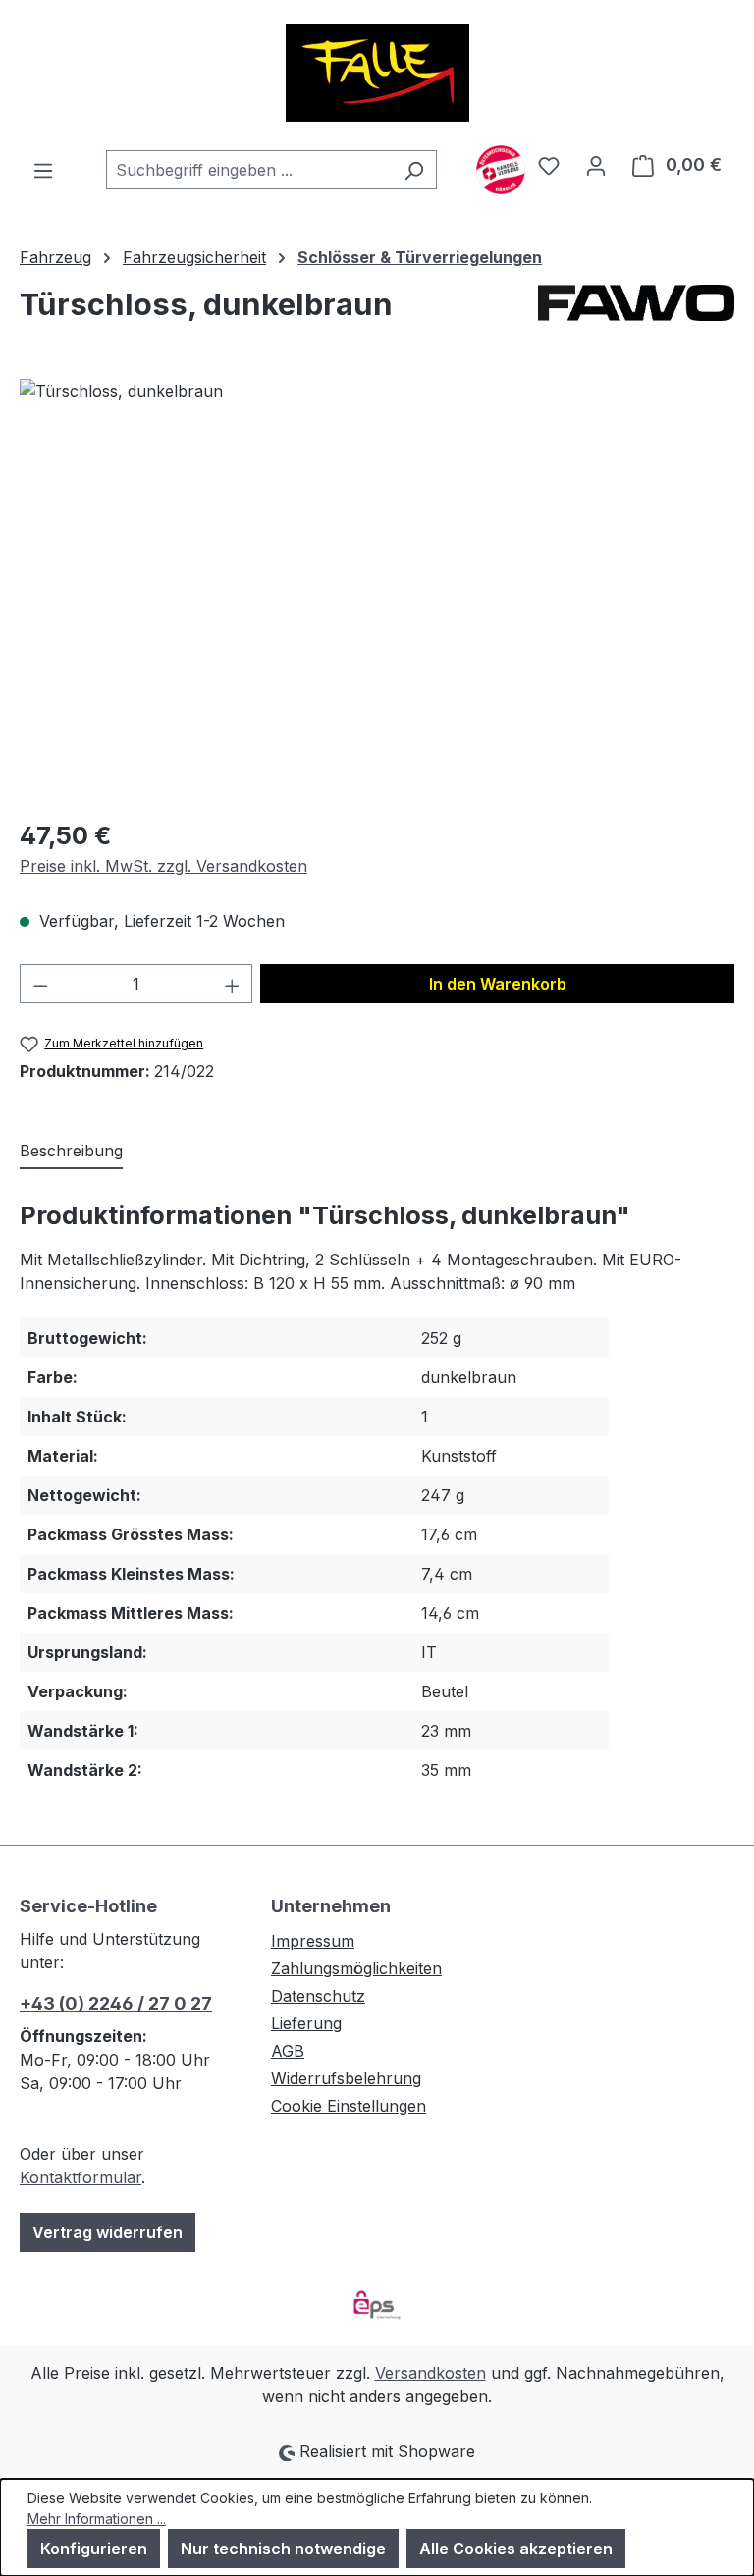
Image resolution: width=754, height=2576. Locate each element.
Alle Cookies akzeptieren (516, 2549)
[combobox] (249, 170)
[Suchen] (414, 170)
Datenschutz (318, 1996)
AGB (288, 2051)
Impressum (313, 1941)
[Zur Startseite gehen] (377, 73)
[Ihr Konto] (596, 165)
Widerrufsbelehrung (346, 2078)
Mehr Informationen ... (97, 2519)
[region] (377, 590)
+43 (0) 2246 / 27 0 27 (116, 2003)
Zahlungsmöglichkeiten (356, 1968)
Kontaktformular (81, 2177)
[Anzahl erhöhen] (233, 984)
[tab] (71, 1152)
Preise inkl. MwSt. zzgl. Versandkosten (163, 866)
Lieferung (306, 2023)
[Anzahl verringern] (40, 984)
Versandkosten (431, 2373)
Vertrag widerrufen (108, 2232)
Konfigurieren (94, 2549)
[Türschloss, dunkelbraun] (377, 590)
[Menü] (43, 170)
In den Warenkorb (498, 984)
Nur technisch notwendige (283, 2549)
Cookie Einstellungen (349, 2106)
